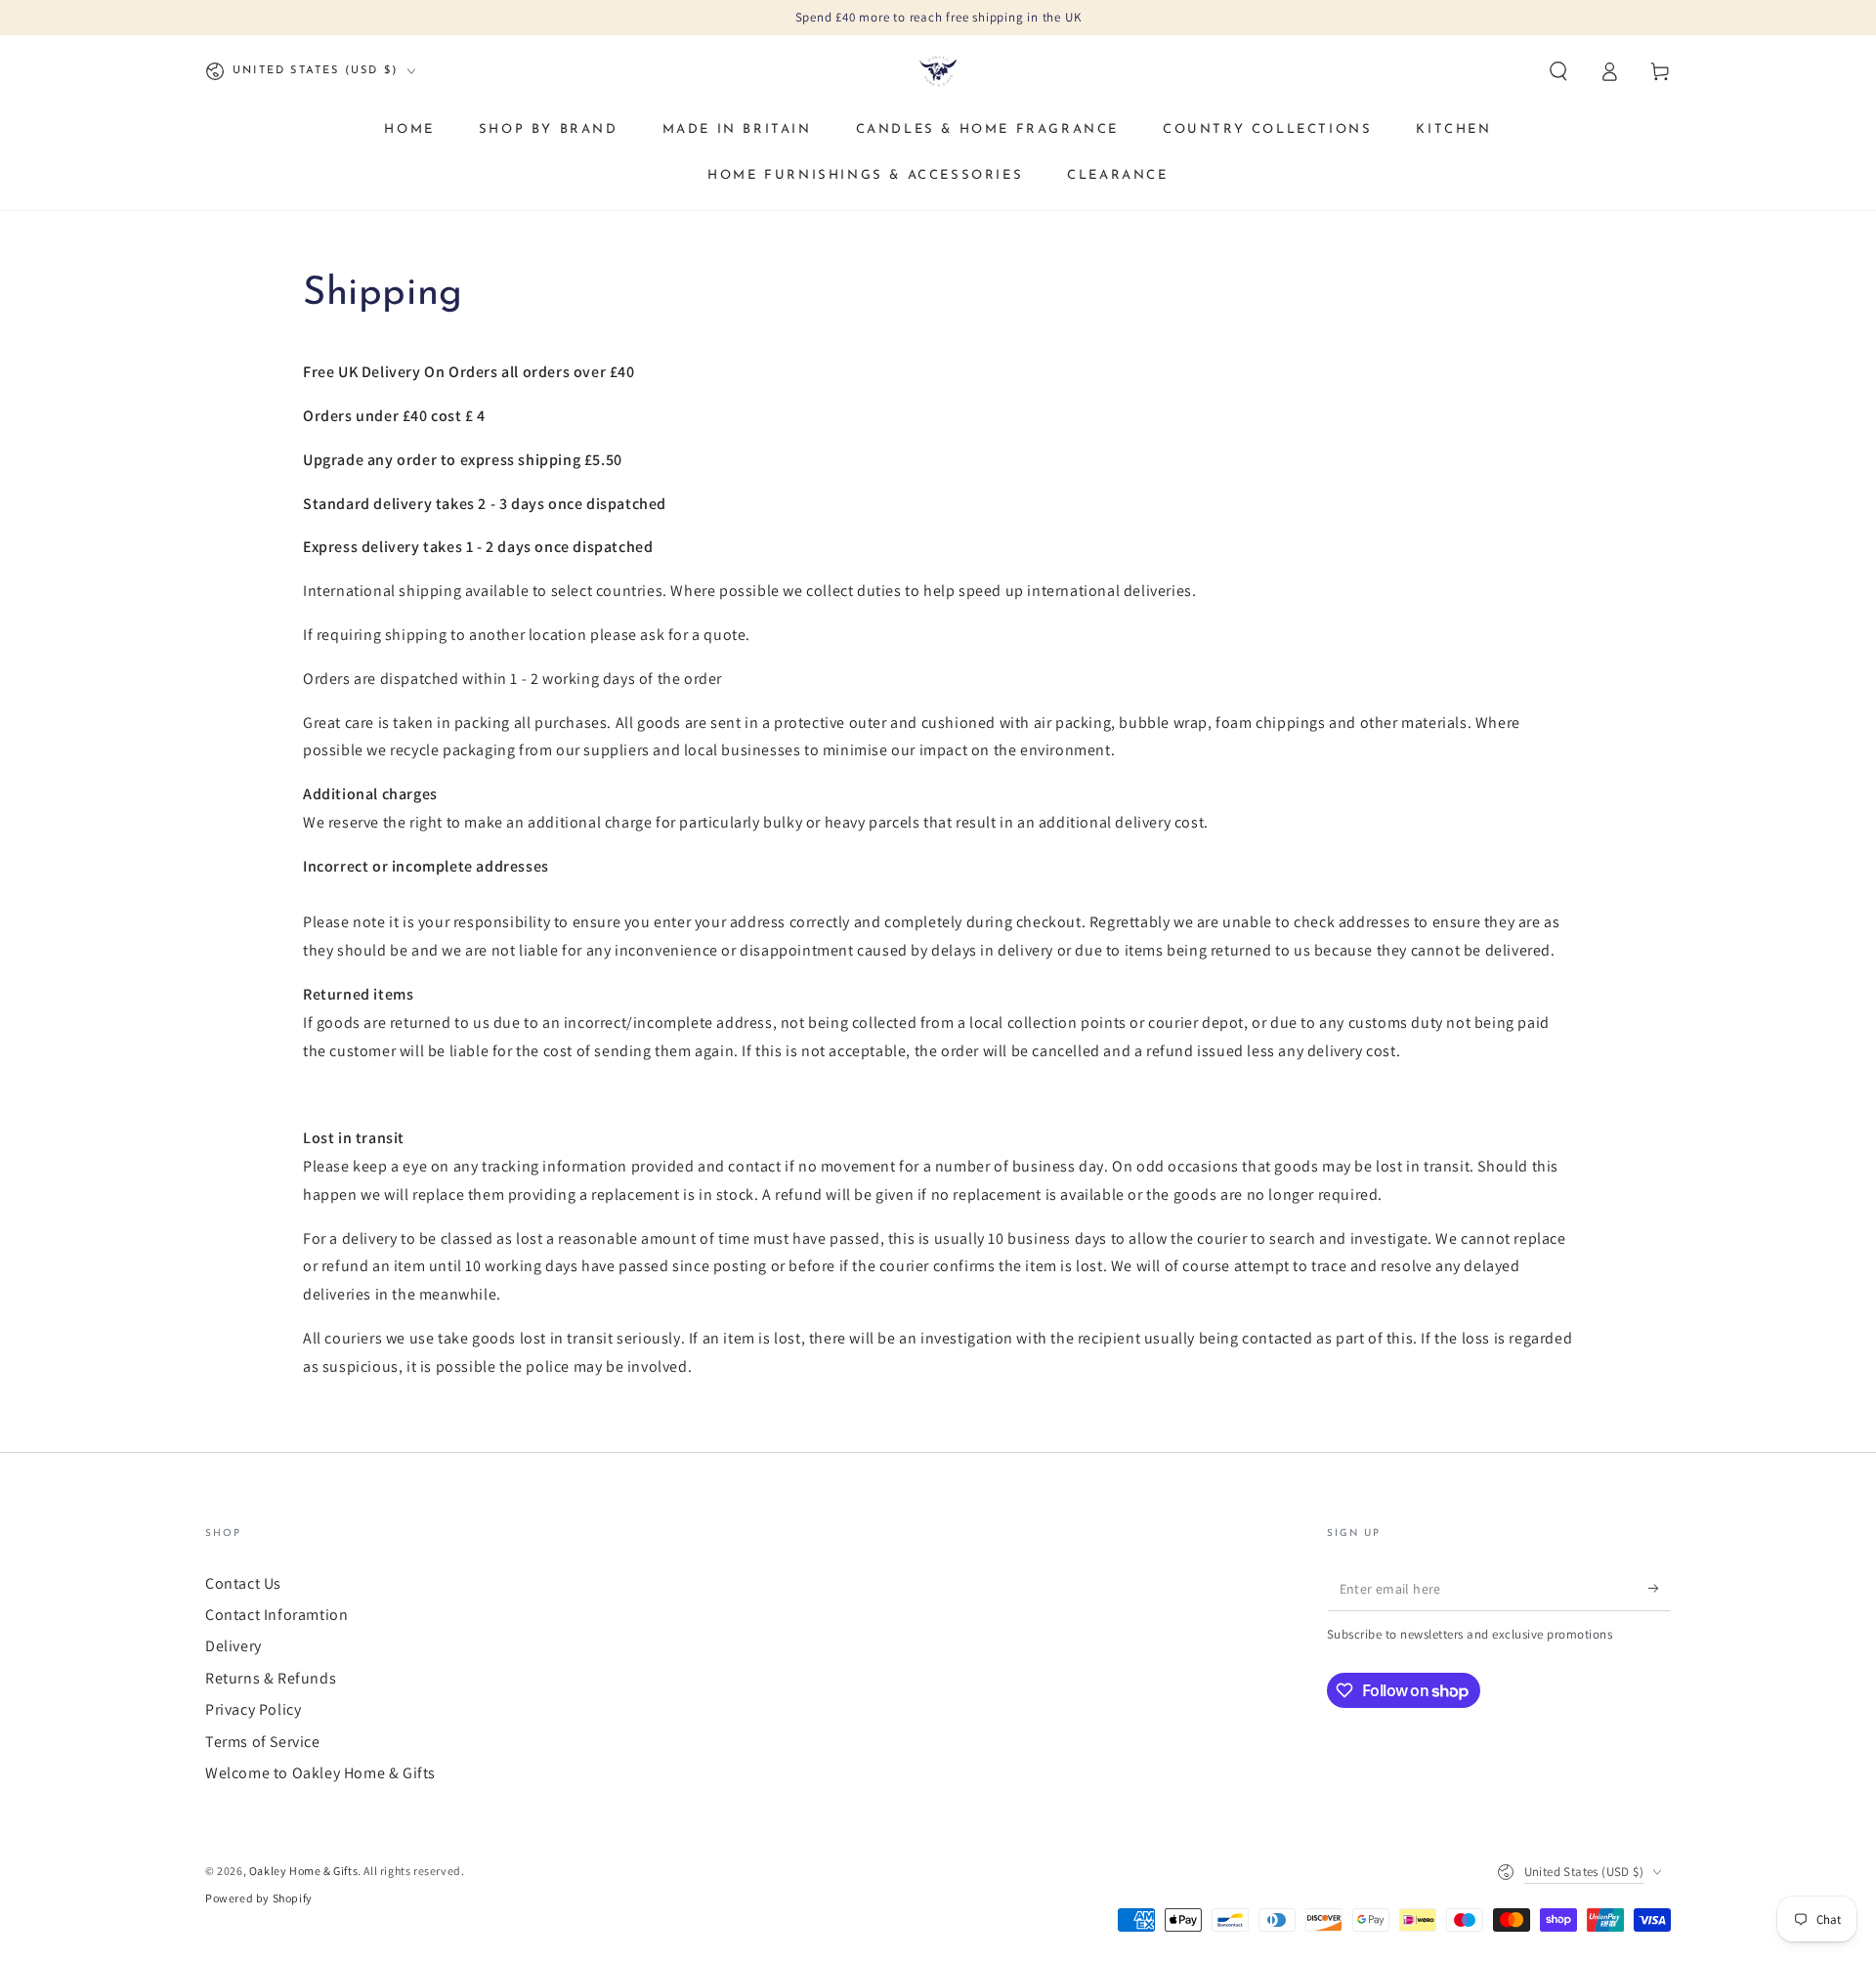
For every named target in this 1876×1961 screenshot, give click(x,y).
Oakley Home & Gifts (303, 1871)
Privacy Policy (253, 1709)
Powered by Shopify (259, 1898)
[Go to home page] (938, 71)
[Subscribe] (1660, 1589)
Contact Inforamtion (277, 1615)
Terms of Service (263, 1742)
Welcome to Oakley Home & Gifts (320, 1773)
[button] (1558, 71)
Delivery (234, 1646)
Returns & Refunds (271, 1678)
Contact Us (243, 1583)
